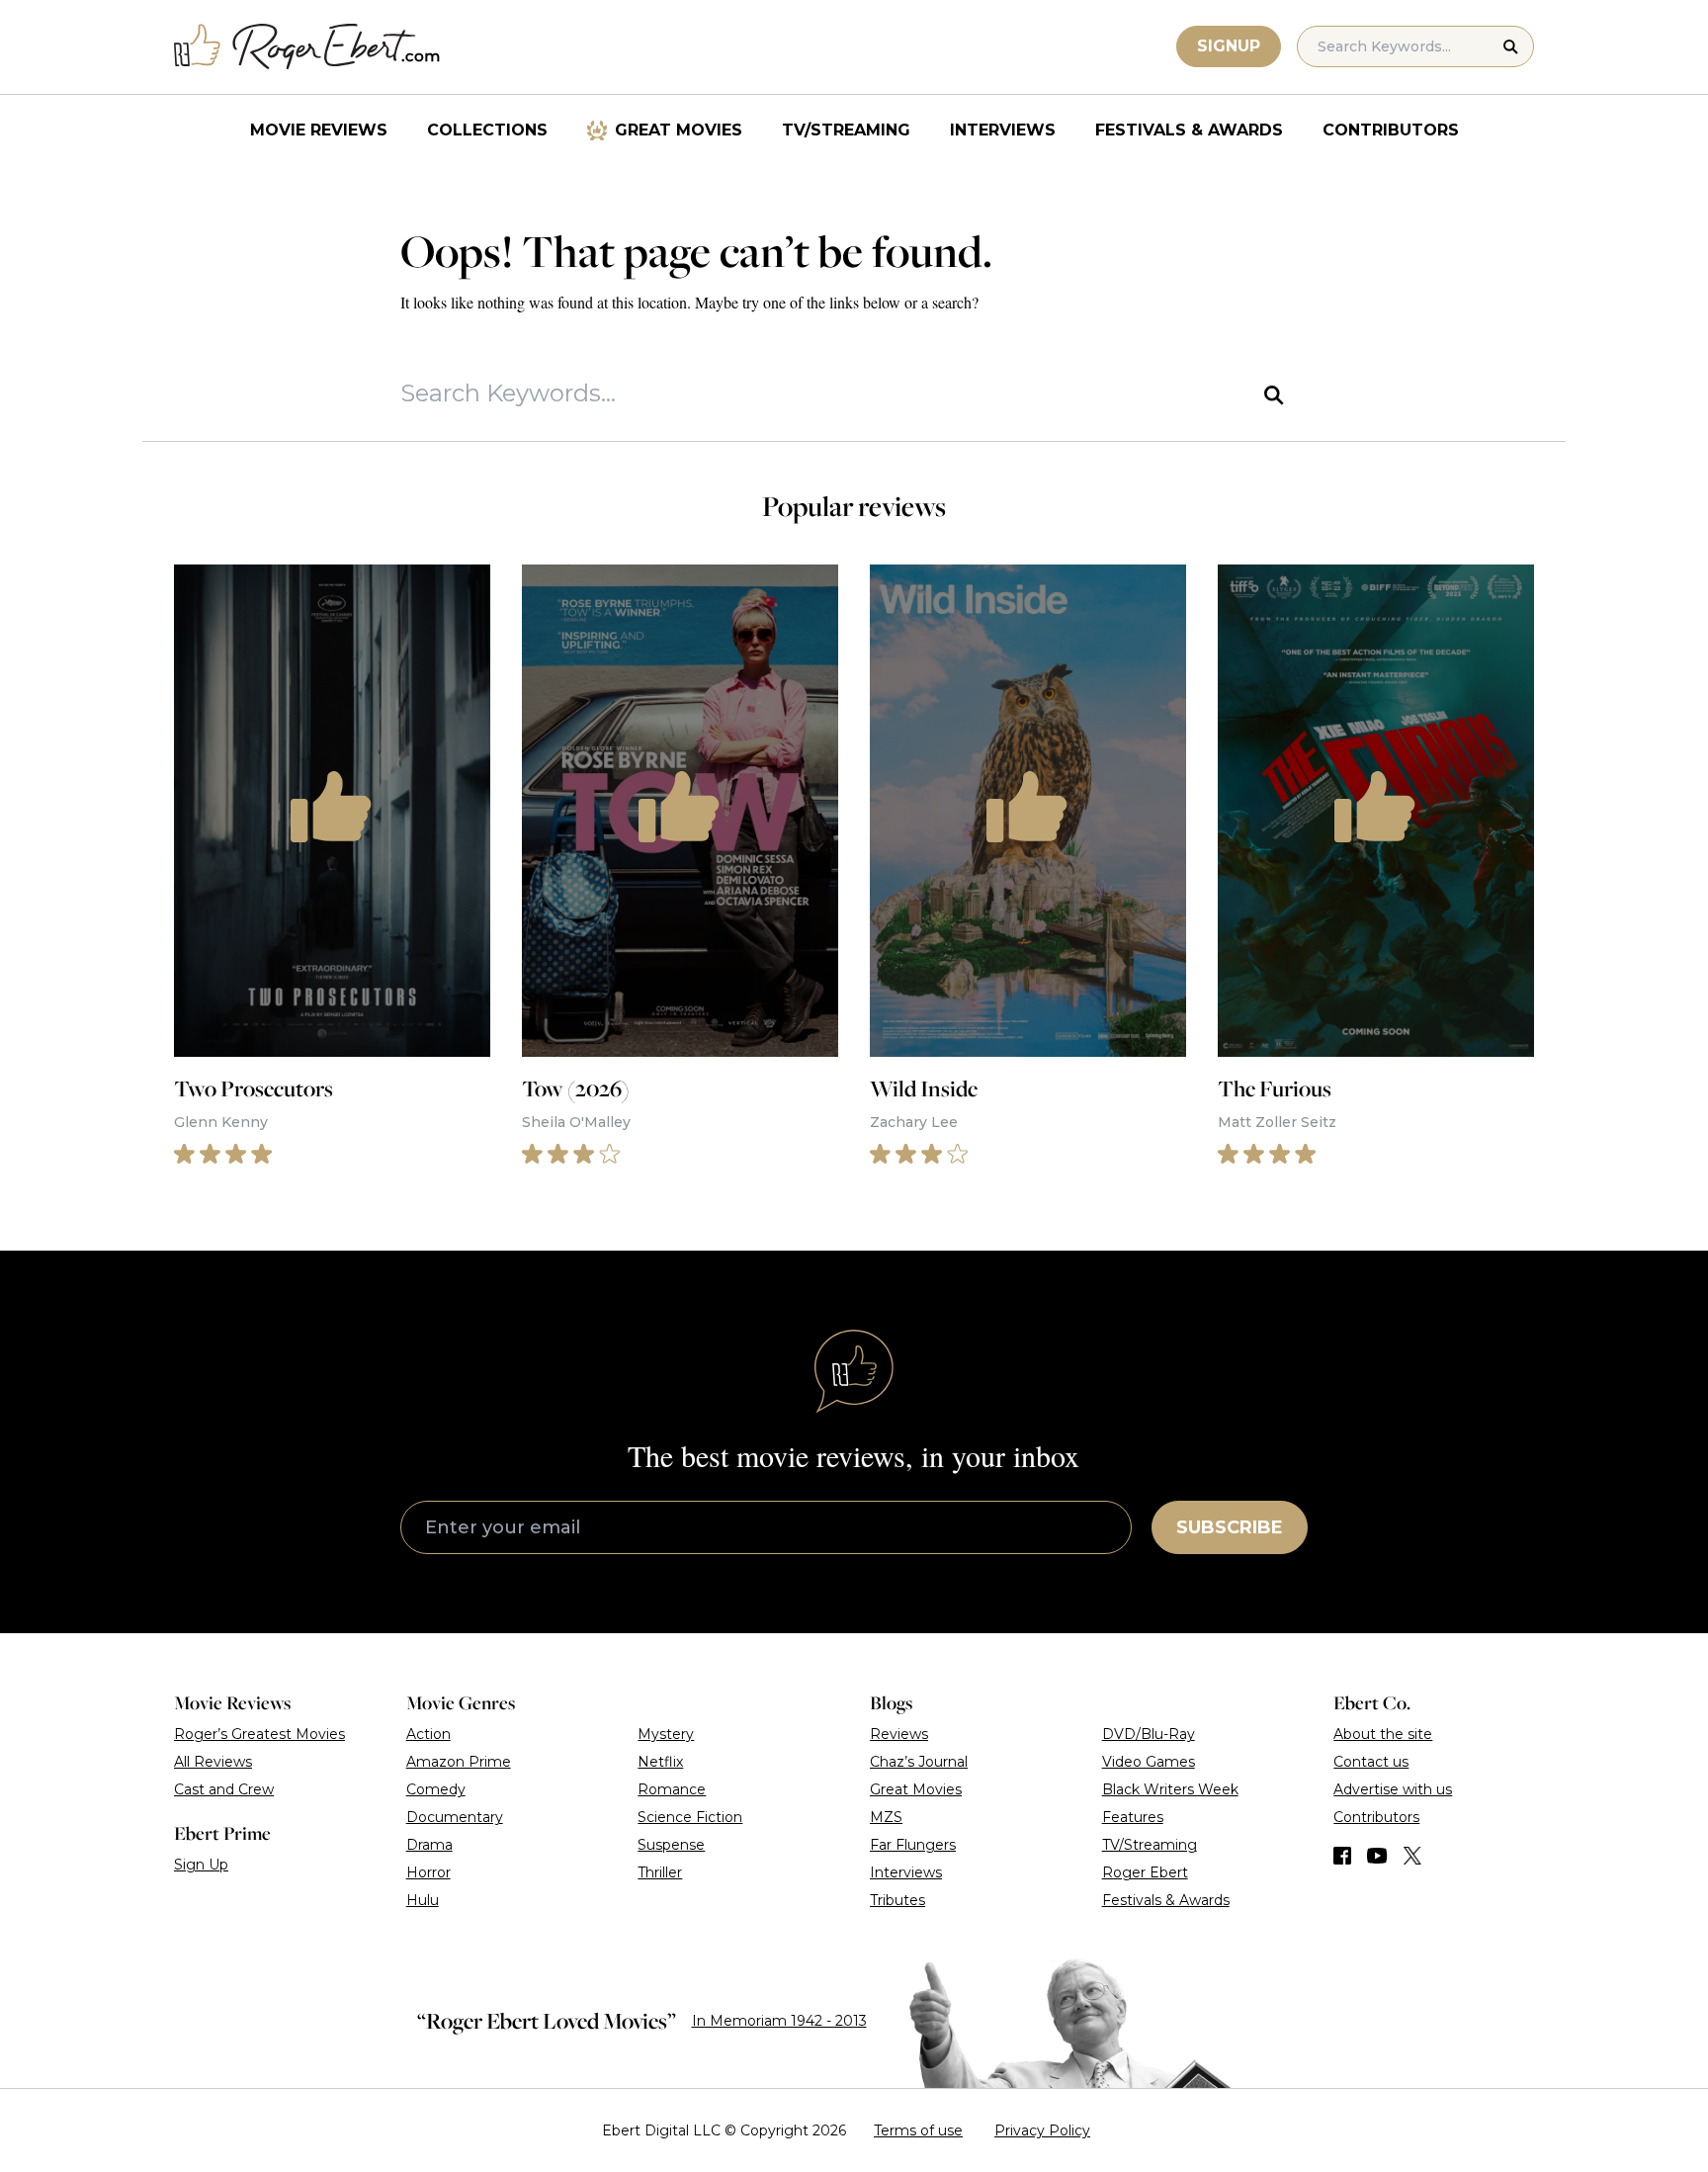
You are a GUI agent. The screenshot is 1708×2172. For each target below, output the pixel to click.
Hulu (423, 1900)
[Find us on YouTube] (1377, 1856)
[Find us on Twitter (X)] (1412, 1856)
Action (428, 1734)
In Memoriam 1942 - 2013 (779, 2021)
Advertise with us (1393, 1789)
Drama (429, 1845)
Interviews (1003, 130)
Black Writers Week (1170, 1789)
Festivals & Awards (1189, 130)
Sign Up (201, 1865)
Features (1133, 1817)
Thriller (660, 1872)
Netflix (660, 1762)
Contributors (1391, 130)
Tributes (897, 1900)
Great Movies (679, 130)
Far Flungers (913, 1845)
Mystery (666, 1734)
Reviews (899, 1734)
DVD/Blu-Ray (1149, 1734)
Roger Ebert (1145, 1872)
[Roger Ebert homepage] (307, 47)
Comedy (436, 1789)
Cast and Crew (224, 1789)
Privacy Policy (1042, 2130)
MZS (886, 1817)
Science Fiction (690, 1817)
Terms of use (918, 2130)
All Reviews (213, 1762)
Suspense (671, 1845)
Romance (672, 1789)
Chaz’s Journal (919, 1762)
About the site (1383, 1734)
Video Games (1149, 1762)
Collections (487, 130)
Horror (428, 1872)
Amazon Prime (459, 1762)
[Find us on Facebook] (1342, 1856)
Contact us (1371, 1762)
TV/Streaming (846, 130)
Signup (1229, 46)
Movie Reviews (319, 130)
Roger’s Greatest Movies (259, 1734)
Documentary (455, 1817)
